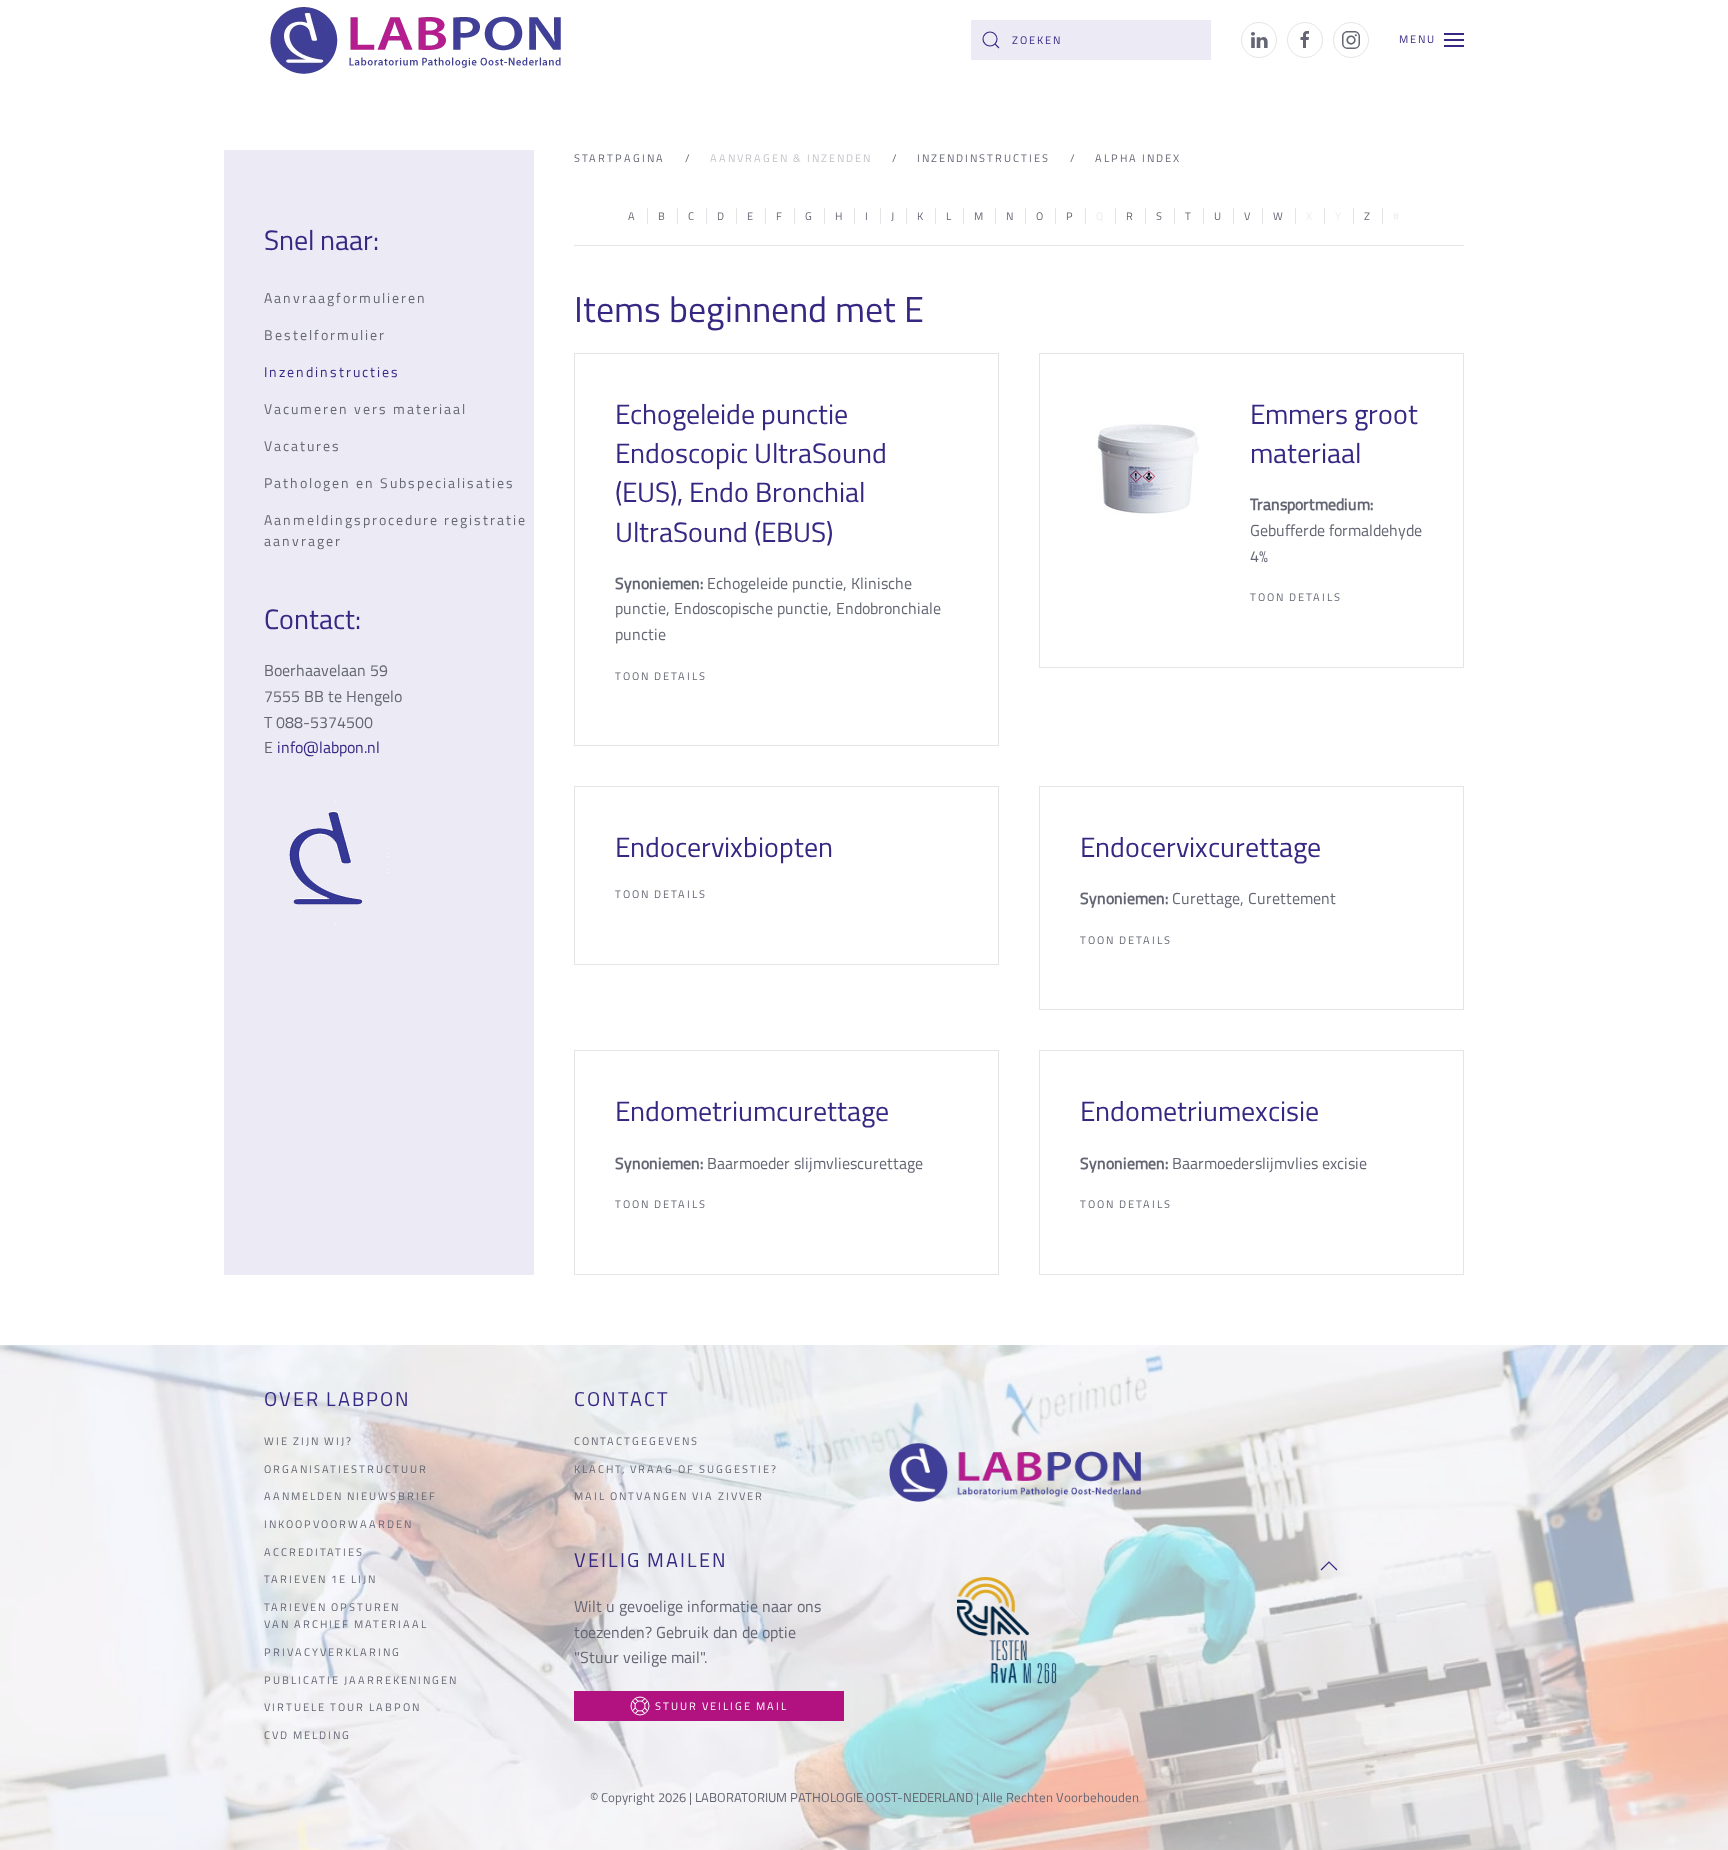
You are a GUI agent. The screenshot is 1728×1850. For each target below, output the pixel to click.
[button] (1431, 40)
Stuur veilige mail (721, 1706)
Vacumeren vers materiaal (365, 408)
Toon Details (661, 676)
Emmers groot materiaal (1334, 433)
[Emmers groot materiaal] (1145, 467)
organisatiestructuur (346, 1469)
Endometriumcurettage (752, 1110)
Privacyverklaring (332, 1652)
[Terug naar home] (420, 40)
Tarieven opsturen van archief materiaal (346, 1616)
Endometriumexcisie (1199, 1110)
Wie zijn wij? (308, 1441)
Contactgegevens (636, 1441)
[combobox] (1091, 40)
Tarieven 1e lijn (320, 1579)
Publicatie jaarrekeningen (361, 1680)
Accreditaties (314, 1552)
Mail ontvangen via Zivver (669, 1496)
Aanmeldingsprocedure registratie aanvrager (395, 530)
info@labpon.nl (328, 747)
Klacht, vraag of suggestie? (676, 1469)
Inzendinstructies (332, 371)
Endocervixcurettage (1200, 846)
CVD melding (307, 1735)
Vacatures (302, 445)
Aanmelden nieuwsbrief (350, 1496)
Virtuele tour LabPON (342, 1707)
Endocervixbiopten (724, 846)
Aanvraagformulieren (345, 297)
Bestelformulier (325, 334)
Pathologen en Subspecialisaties (389, 482)
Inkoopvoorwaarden (338, 1524)
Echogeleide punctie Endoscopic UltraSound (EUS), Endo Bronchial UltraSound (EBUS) (751, 472)
